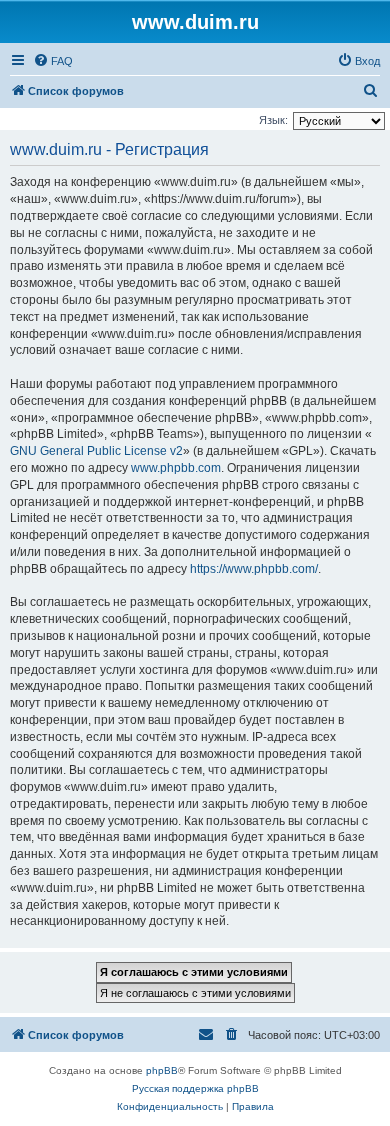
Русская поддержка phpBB (195, 1088)
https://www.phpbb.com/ (254, 569)
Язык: (273, 120)
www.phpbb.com (176, 468)
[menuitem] (53, 61)
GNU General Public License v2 (96, 451)
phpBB (162, 1070)
